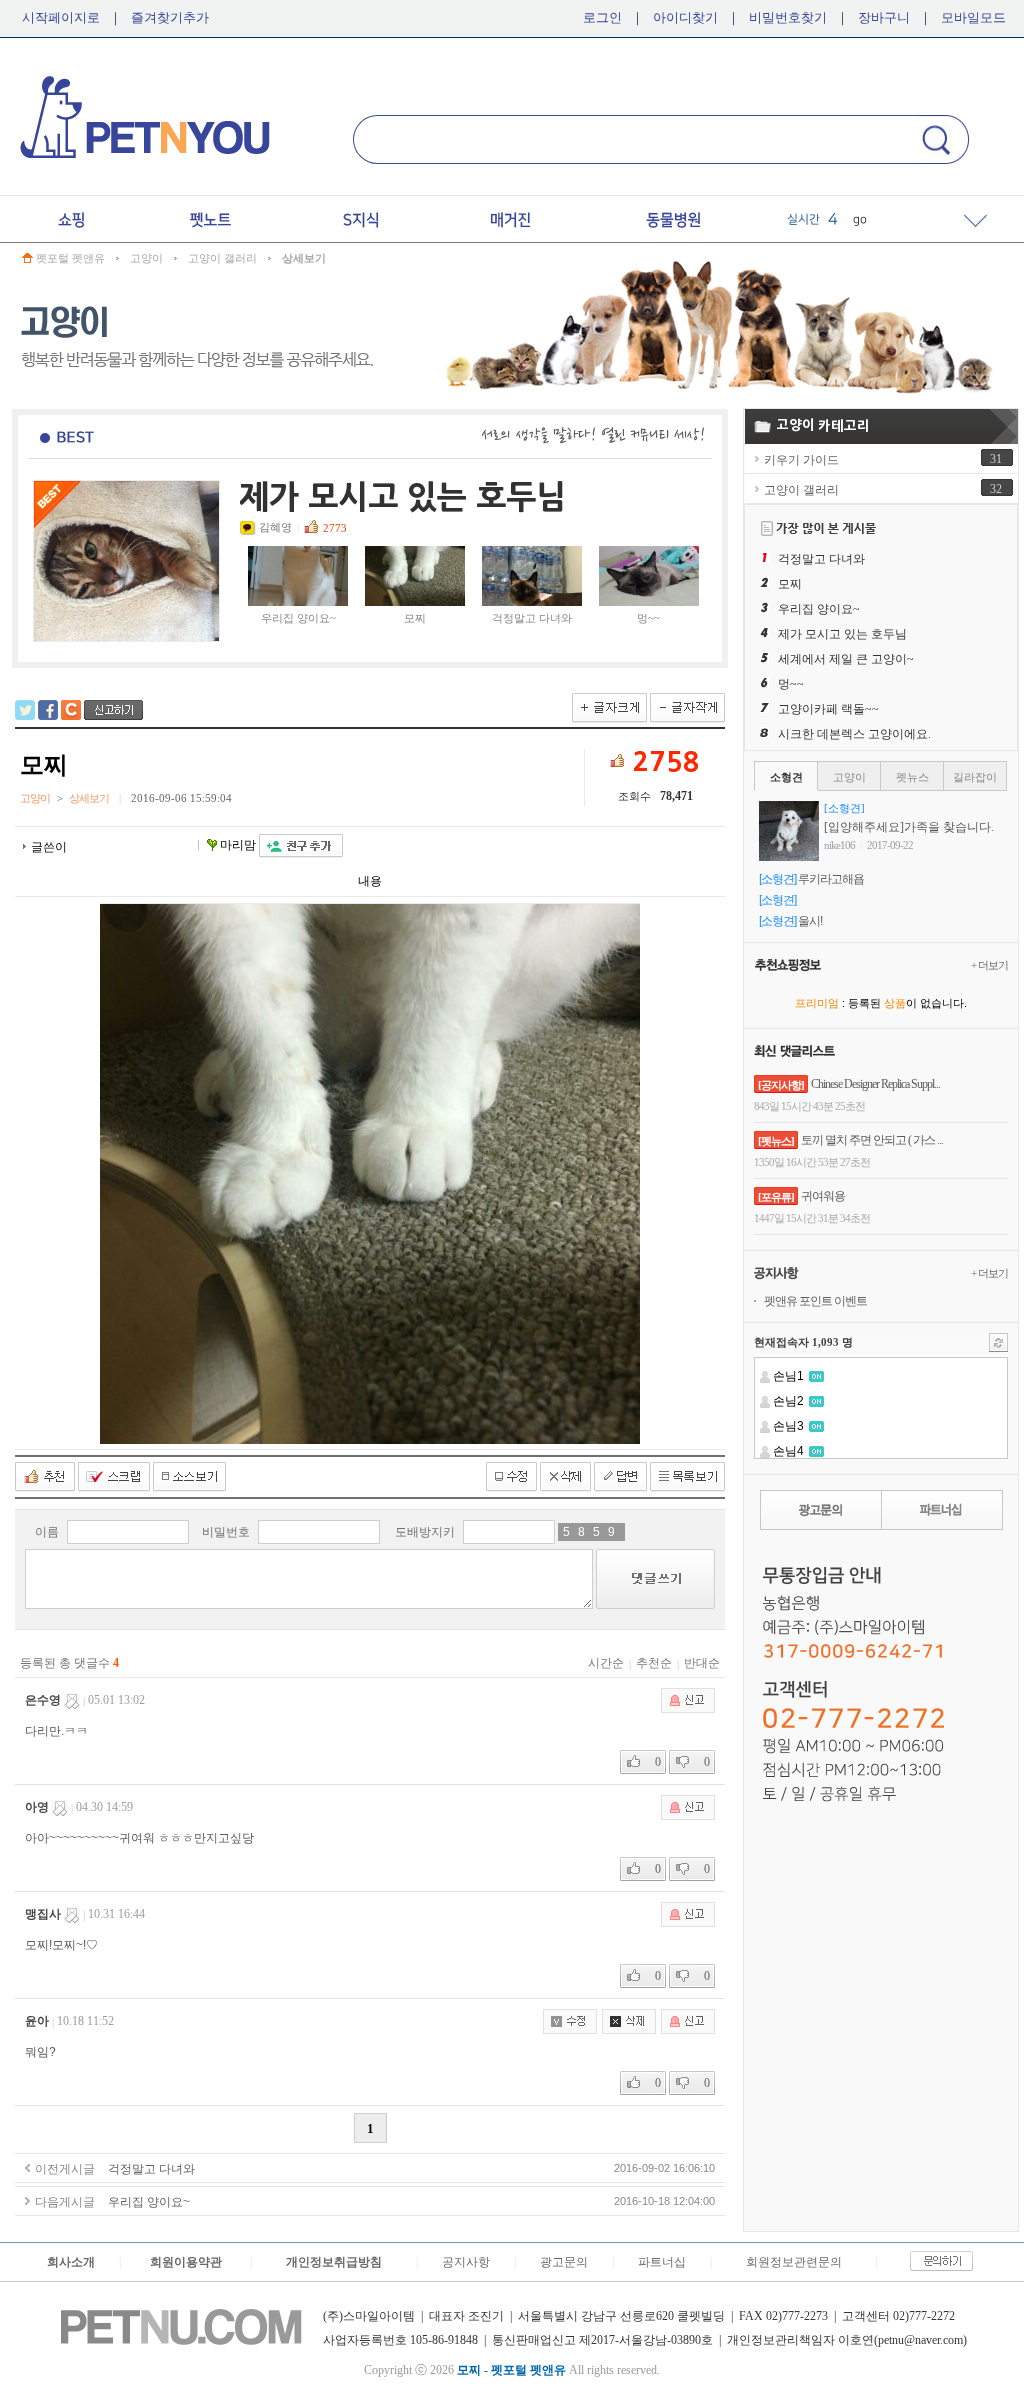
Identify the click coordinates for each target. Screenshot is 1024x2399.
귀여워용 (823, 1196)
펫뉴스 (912, 777)
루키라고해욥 (831, 879)
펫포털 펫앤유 (70, 258)
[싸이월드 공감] (71, 710)
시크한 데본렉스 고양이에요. (854, 734)
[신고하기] (113, 710)
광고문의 (564, 2262)
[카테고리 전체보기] (975, 219)
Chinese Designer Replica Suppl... (875, 1084)
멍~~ (648, 618)
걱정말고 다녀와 (532, 618)
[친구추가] (301, 846)
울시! (810, 921)
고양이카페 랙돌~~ (828, 709)
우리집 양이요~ (298, 618)
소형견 (786, 777)
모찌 (415, 618)
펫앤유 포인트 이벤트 (815, 1301)
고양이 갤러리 (222, 258)
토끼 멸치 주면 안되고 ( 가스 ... (872, 1140)
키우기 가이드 (801, 460)
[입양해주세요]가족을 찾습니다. (909, 827)
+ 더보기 (989, 965)
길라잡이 (975, 777)
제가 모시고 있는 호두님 (842, 634)
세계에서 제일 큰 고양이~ (846, 659)
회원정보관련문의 (794, 2262)
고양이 (146, 258)
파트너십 (662, 2262)
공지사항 (466, 2262)
